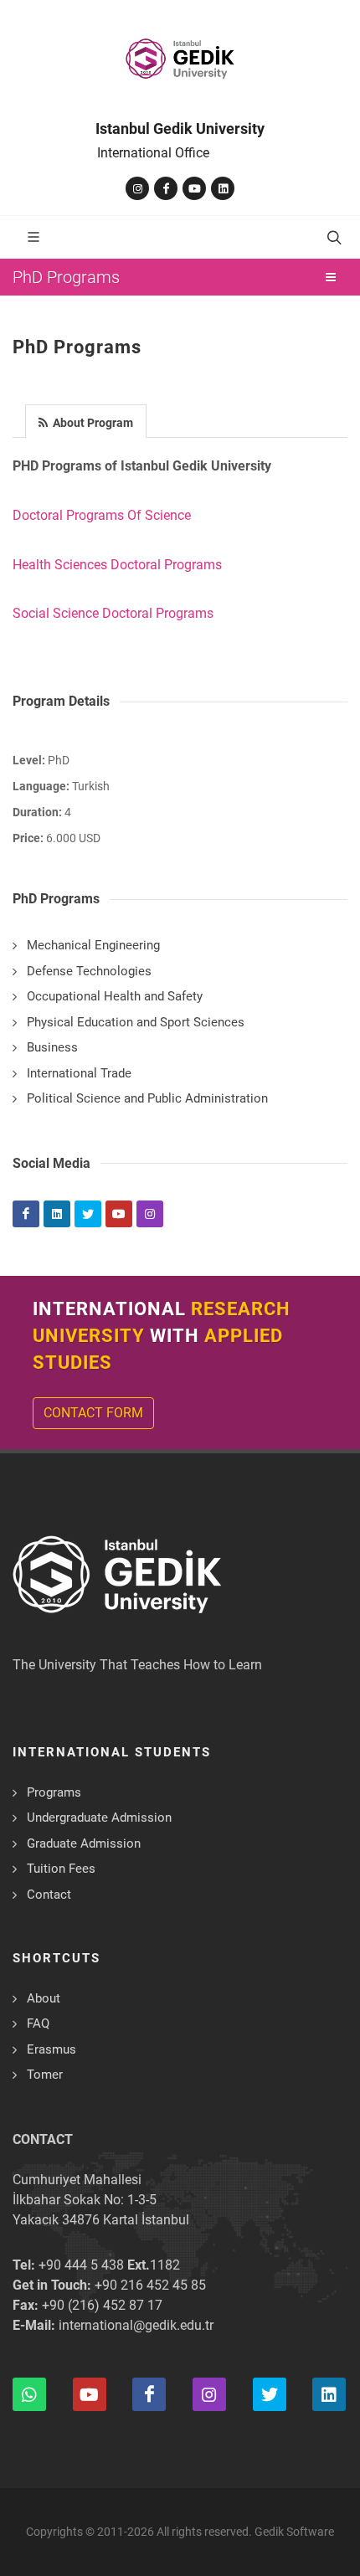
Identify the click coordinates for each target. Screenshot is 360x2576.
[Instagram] (137, 188)
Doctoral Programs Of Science (102, 515)
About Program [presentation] (92, 423)
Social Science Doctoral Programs (113, 613)
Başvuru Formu (98, 2528)
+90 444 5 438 (81, 2265)
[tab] (86, 420)
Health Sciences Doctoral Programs (117, 565)
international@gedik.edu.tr (136, 2325)
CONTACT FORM (93, 1413)
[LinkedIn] (223, 188)
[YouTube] (194, 188)
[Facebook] (166, 188)
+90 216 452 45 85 (150, 2285)
